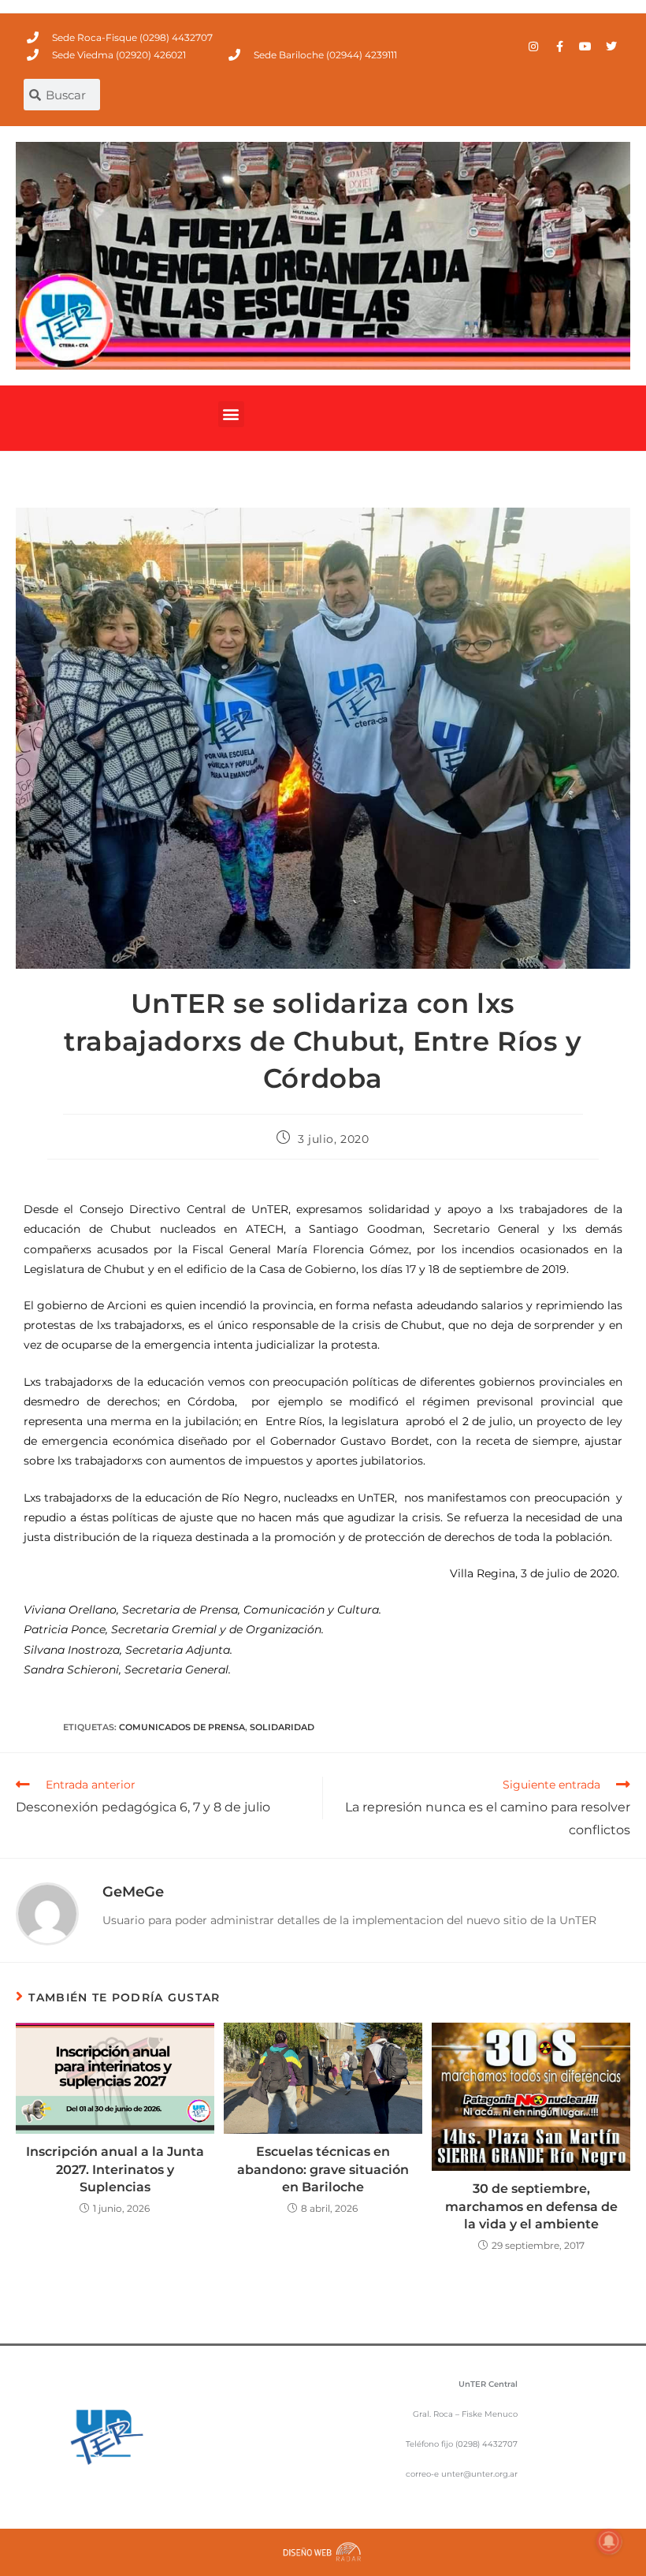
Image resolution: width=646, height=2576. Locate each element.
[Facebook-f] (559, 47)
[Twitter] (611, 47)
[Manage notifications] (609, 2541)
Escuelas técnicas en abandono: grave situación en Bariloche (323, 2169)
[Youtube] (585, 47)
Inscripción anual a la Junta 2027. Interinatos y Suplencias (115, 2169)
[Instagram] (533, 47)
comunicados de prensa (182, 1727)
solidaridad (282, 1727)
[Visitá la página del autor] (47, 1913)
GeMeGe (133, 1892)
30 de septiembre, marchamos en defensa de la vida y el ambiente (531, 2206)
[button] (231, 414)
